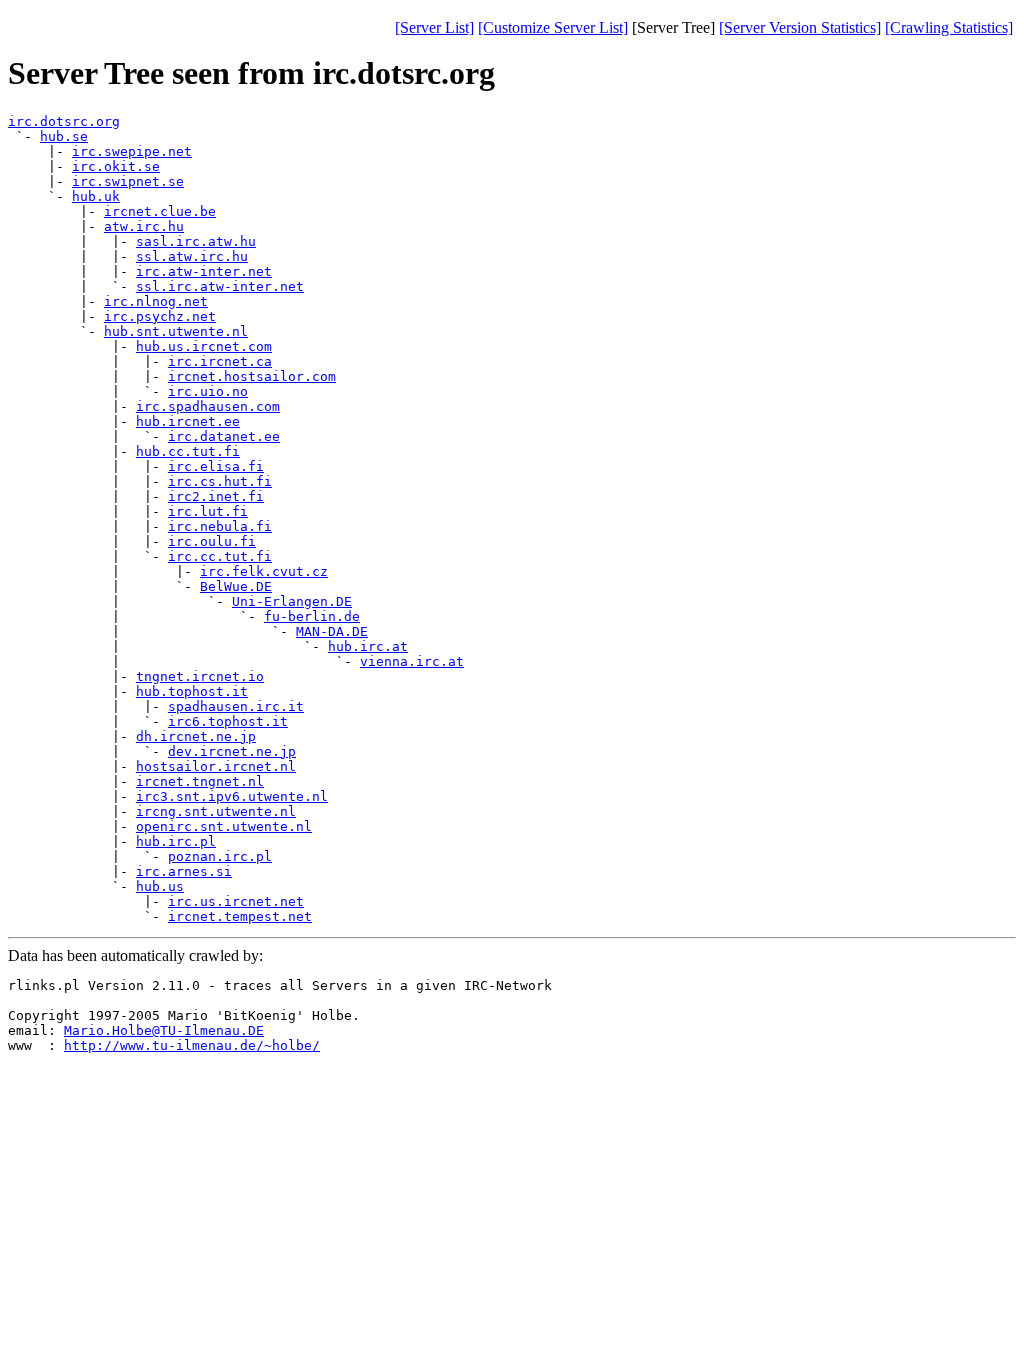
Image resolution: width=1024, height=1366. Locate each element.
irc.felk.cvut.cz (264, 571)
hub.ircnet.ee (188, 421)
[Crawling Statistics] (949, 27)
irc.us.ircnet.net (236, 901)
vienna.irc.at (412, 661)
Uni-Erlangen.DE (292, 601)
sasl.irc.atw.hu (196, 241)
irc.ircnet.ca (220, 361)
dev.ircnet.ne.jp (232, 751)
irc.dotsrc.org (64, 121)
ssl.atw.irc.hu (192, 256)
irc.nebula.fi (220, 526)
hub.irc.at (368, 646)
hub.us (160, 886)
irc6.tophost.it (228, 721)
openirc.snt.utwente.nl (224, 826)
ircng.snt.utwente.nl (216, 811)
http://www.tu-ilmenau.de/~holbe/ (192, 1045)
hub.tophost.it (192, 691)
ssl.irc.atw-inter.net (220, 286)
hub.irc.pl (176, 841)
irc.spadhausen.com (208, 406)
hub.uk (96, 196)
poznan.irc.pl (220, 856)
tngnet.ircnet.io (200, 676)
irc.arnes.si (184, 871)
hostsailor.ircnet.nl (216, 766)
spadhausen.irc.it (236, 706)
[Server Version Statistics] (800, 27)
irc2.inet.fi (216, 496)
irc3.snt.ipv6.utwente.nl (232, 796)
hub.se (64, 136)
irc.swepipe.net (132, 151)
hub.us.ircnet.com (204, 346)
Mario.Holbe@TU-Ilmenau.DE (164, 1030)
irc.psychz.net (160, 316)
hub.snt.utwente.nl (176, 331)
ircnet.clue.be (160, 211)
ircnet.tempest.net (240, 916)
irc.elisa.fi (216, 466)
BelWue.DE (236, 586)
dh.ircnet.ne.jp (196, 736)
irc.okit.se (116, 166)
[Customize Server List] (553, 27)
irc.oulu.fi (212, 541)
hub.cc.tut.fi (188, 451)
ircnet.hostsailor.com (252, 376)
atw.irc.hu (144, 226)
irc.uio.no (208, 391)
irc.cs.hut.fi (220, 481)
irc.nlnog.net (156, 301)
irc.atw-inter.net (204, 271)
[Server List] (434, 27)
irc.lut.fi (208, 511)
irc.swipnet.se (128, 181)
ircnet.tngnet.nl (200, 781)
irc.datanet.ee (224, 436)
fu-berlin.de (312, 616)
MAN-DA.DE (332, 631)
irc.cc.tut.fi (220, 556)
